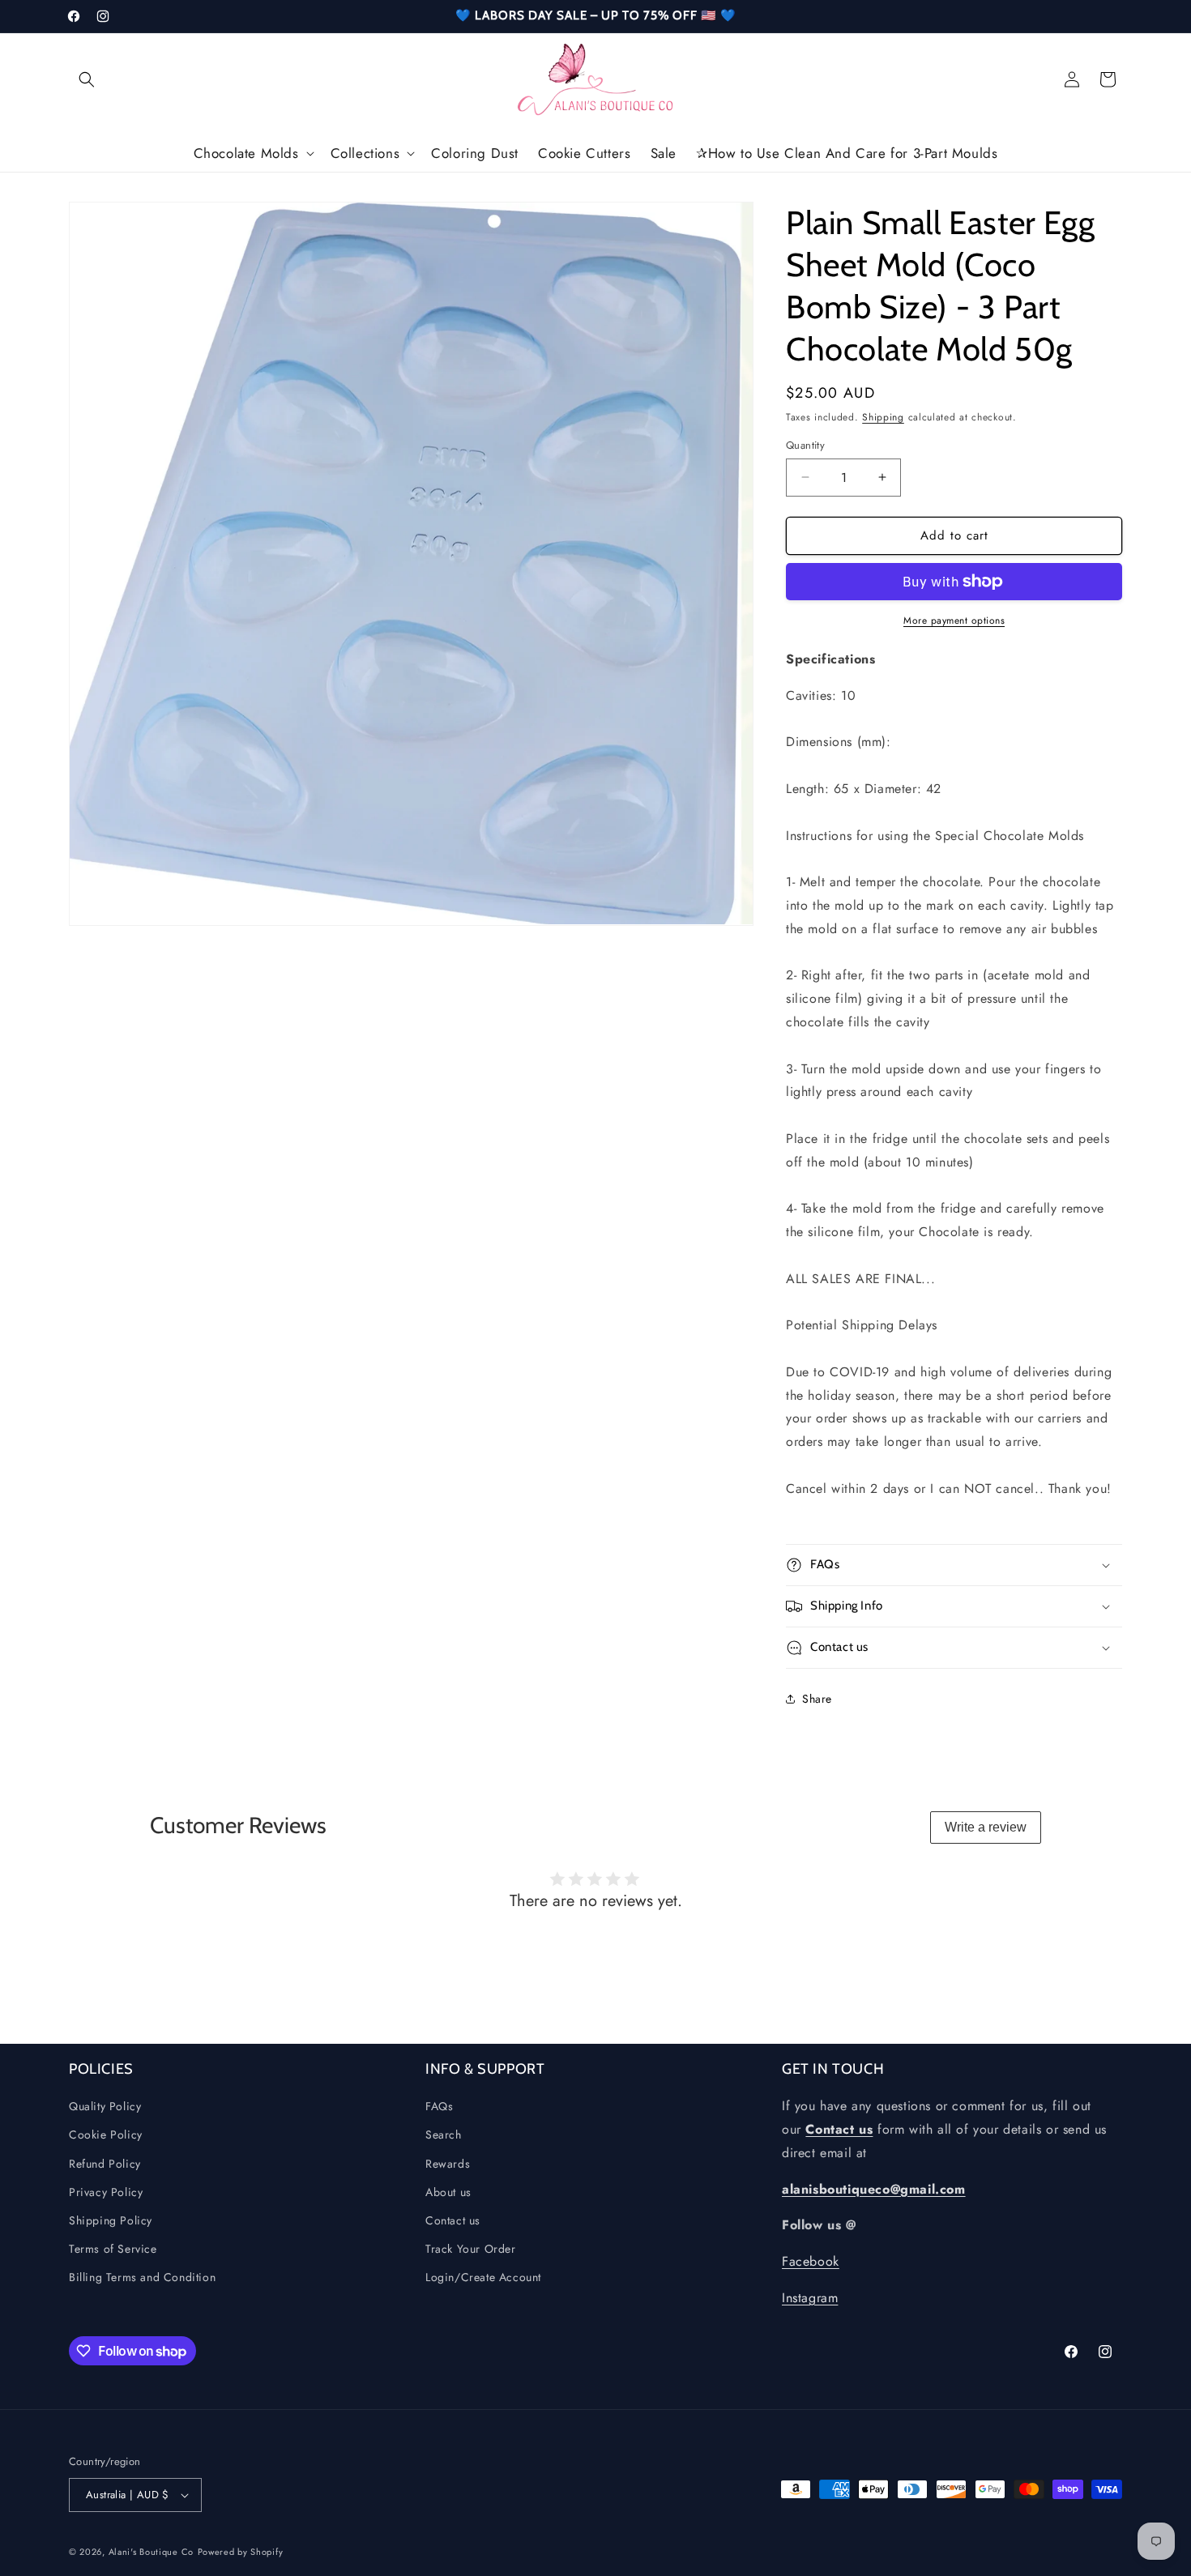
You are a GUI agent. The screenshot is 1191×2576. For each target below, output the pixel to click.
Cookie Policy (106, 2135)
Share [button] (817, 1699)
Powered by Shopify (241, 2552)
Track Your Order (471, 2250)
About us (448, 2192)
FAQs (439, 2107)
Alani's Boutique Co (151, 2552)
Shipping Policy (111, 2221)
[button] (87, 79)
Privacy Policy (106, 2192)
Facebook (811, 2262)
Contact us (453, 2221)
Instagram (810, 2299)
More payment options (954, 621)
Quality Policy (105, 2107)
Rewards (448, 2164)
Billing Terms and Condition (142, 2278)
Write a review (986, 1827)
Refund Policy (105, 2164)
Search (444, 2135)
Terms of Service (113, 2250)
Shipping (883, 417)
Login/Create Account (483, 2278)
